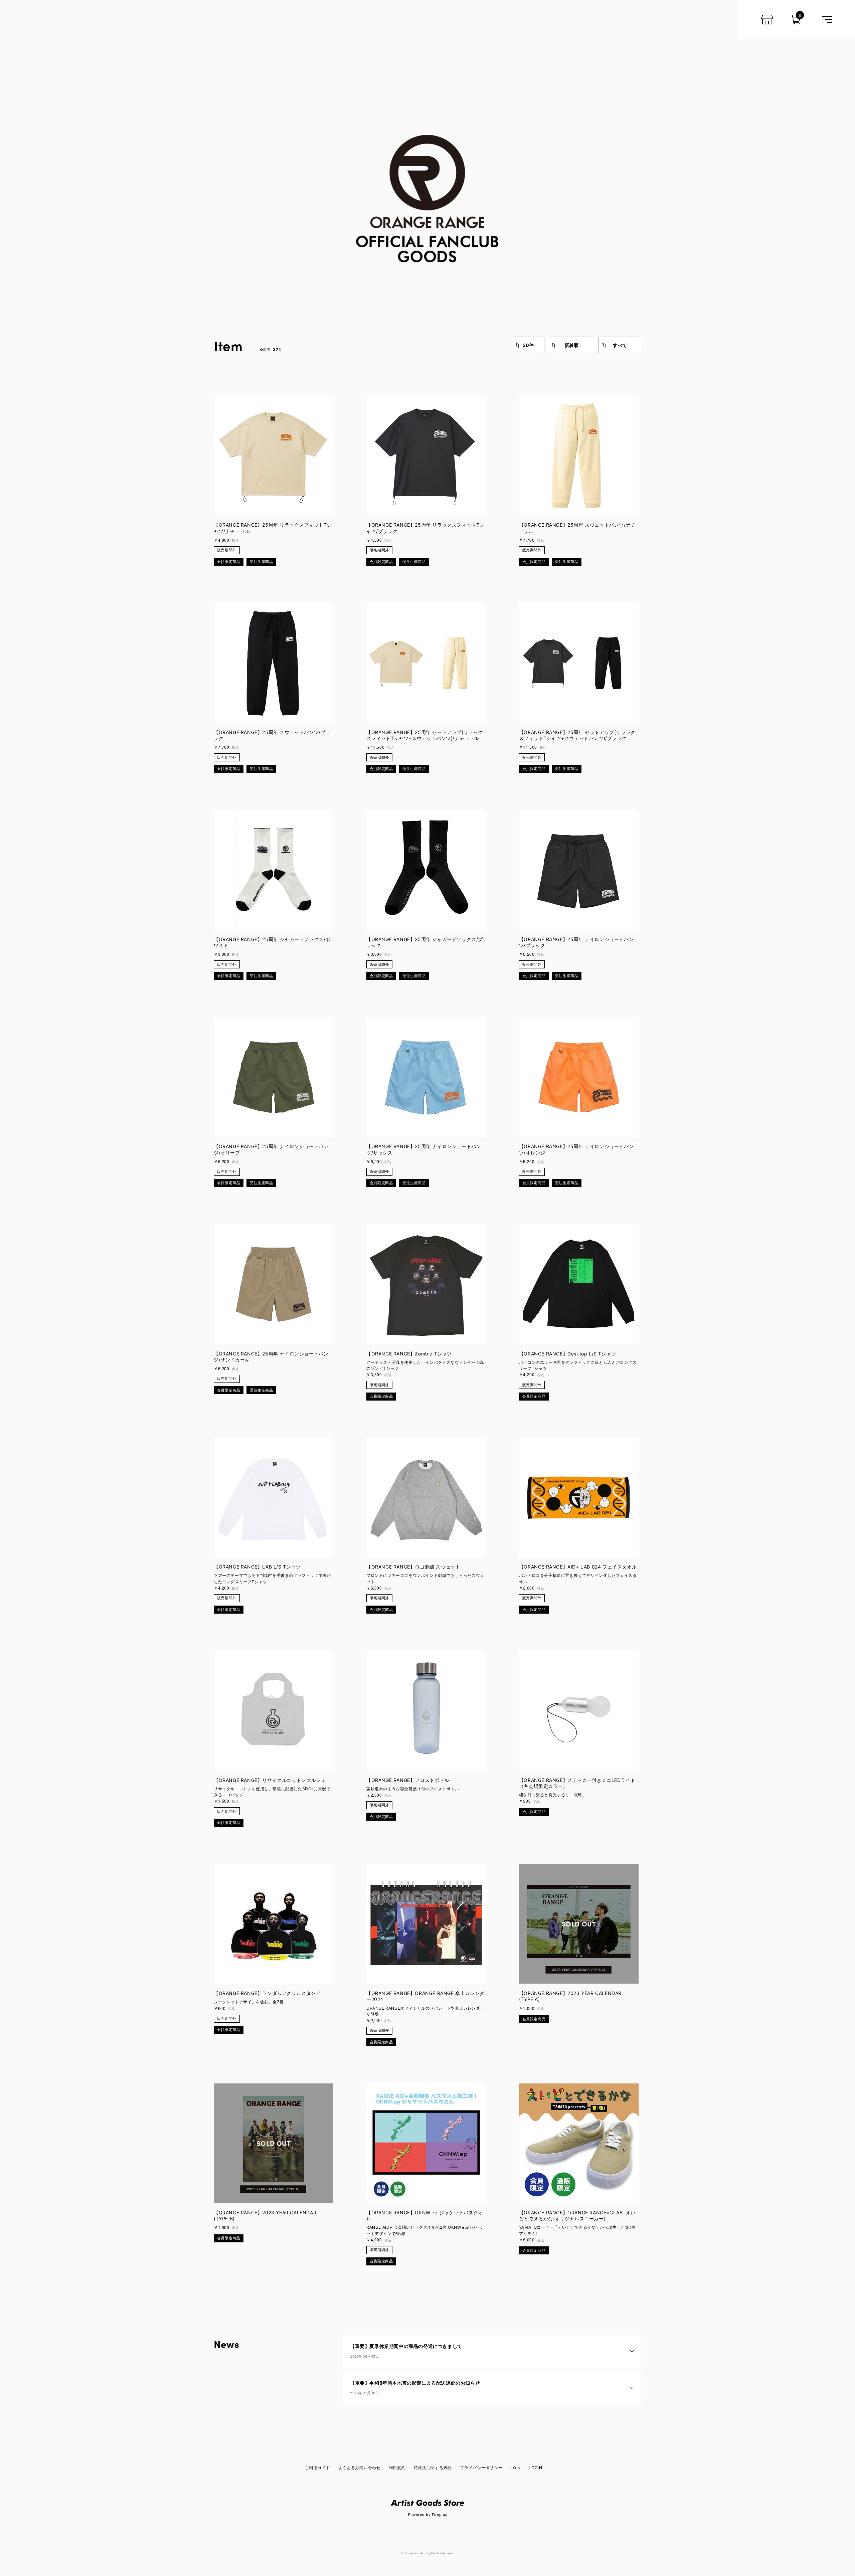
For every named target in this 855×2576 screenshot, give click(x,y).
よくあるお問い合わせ (360, 2468)
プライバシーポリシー (481, 2468)
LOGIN (536, 2468)
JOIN (516, 2468)
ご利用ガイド (317, 2468)
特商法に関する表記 (433, 2468)
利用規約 (397, 2468)
